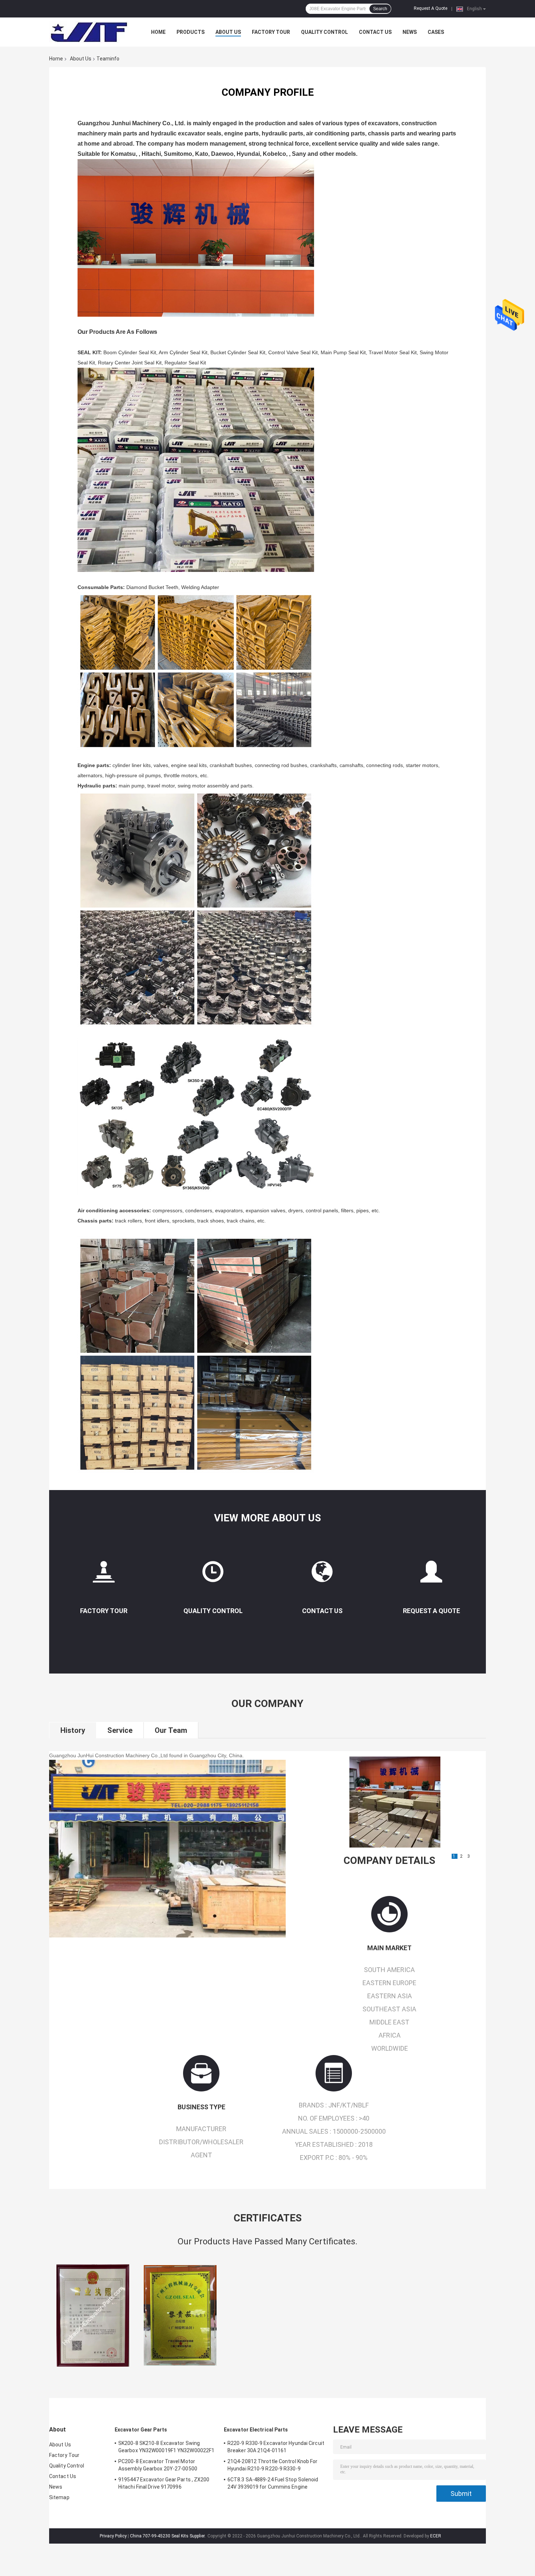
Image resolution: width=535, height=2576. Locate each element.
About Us (228, 32)
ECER (436, 2536)
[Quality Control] (213, 1575)
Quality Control (324, 32)
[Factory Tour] (104, 1575)
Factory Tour (271, 32)
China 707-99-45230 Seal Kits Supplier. (168, 2536)
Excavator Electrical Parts (256, 2430)
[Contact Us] (322, 1575)
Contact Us (375, 32)
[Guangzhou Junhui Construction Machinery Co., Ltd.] (89, 32)
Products (191, 32)
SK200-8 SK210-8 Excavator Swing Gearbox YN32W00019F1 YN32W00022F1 (166, 2447)
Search (380, 9)
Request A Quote (431, 8)
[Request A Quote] (431, 1575)
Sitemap (59, 2497)
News (410, 32)
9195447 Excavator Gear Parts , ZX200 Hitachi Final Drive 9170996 (164, 2483)
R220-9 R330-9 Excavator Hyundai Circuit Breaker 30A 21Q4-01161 (276, 2447)
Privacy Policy (113, 2536)
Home (158, 32)
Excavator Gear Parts (141, 2430)
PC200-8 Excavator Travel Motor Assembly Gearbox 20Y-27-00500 (158, 2465)
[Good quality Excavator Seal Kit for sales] (93, 2315)
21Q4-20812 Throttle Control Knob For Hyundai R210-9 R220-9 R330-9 (273, 2465)
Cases (436, 32)
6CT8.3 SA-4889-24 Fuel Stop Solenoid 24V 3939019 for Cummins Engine (273, 2483)
